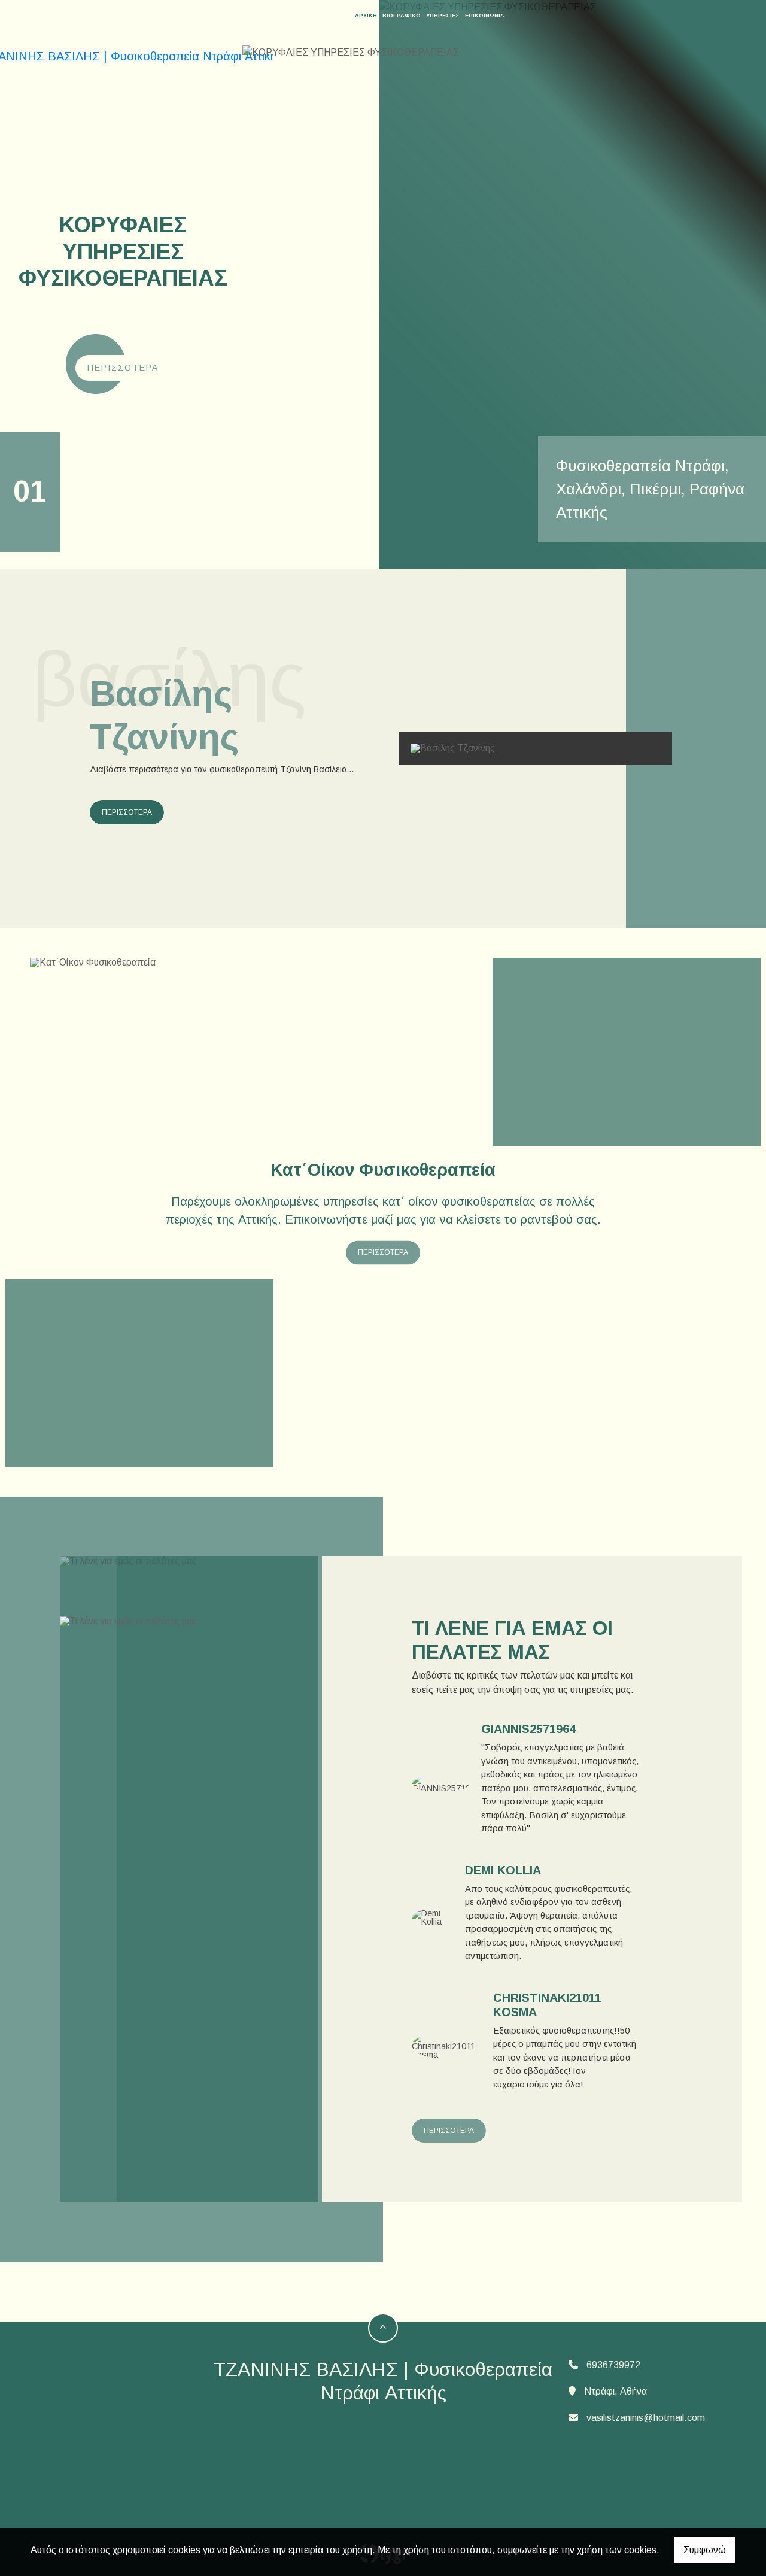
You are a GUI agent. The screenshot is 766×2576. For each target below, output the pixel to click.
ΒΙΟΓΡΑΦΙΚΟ (402, 16)
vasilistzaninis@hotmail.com (646, 2418)
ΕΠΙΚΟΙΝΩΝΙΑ (485, 16)
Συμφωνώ (705, 2550)
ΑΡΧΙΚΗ (366, 16)
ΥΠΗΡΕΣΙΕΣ (443, 16)
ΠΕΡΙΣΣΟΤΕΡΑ (127, 812)
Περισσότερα (123, 368)
